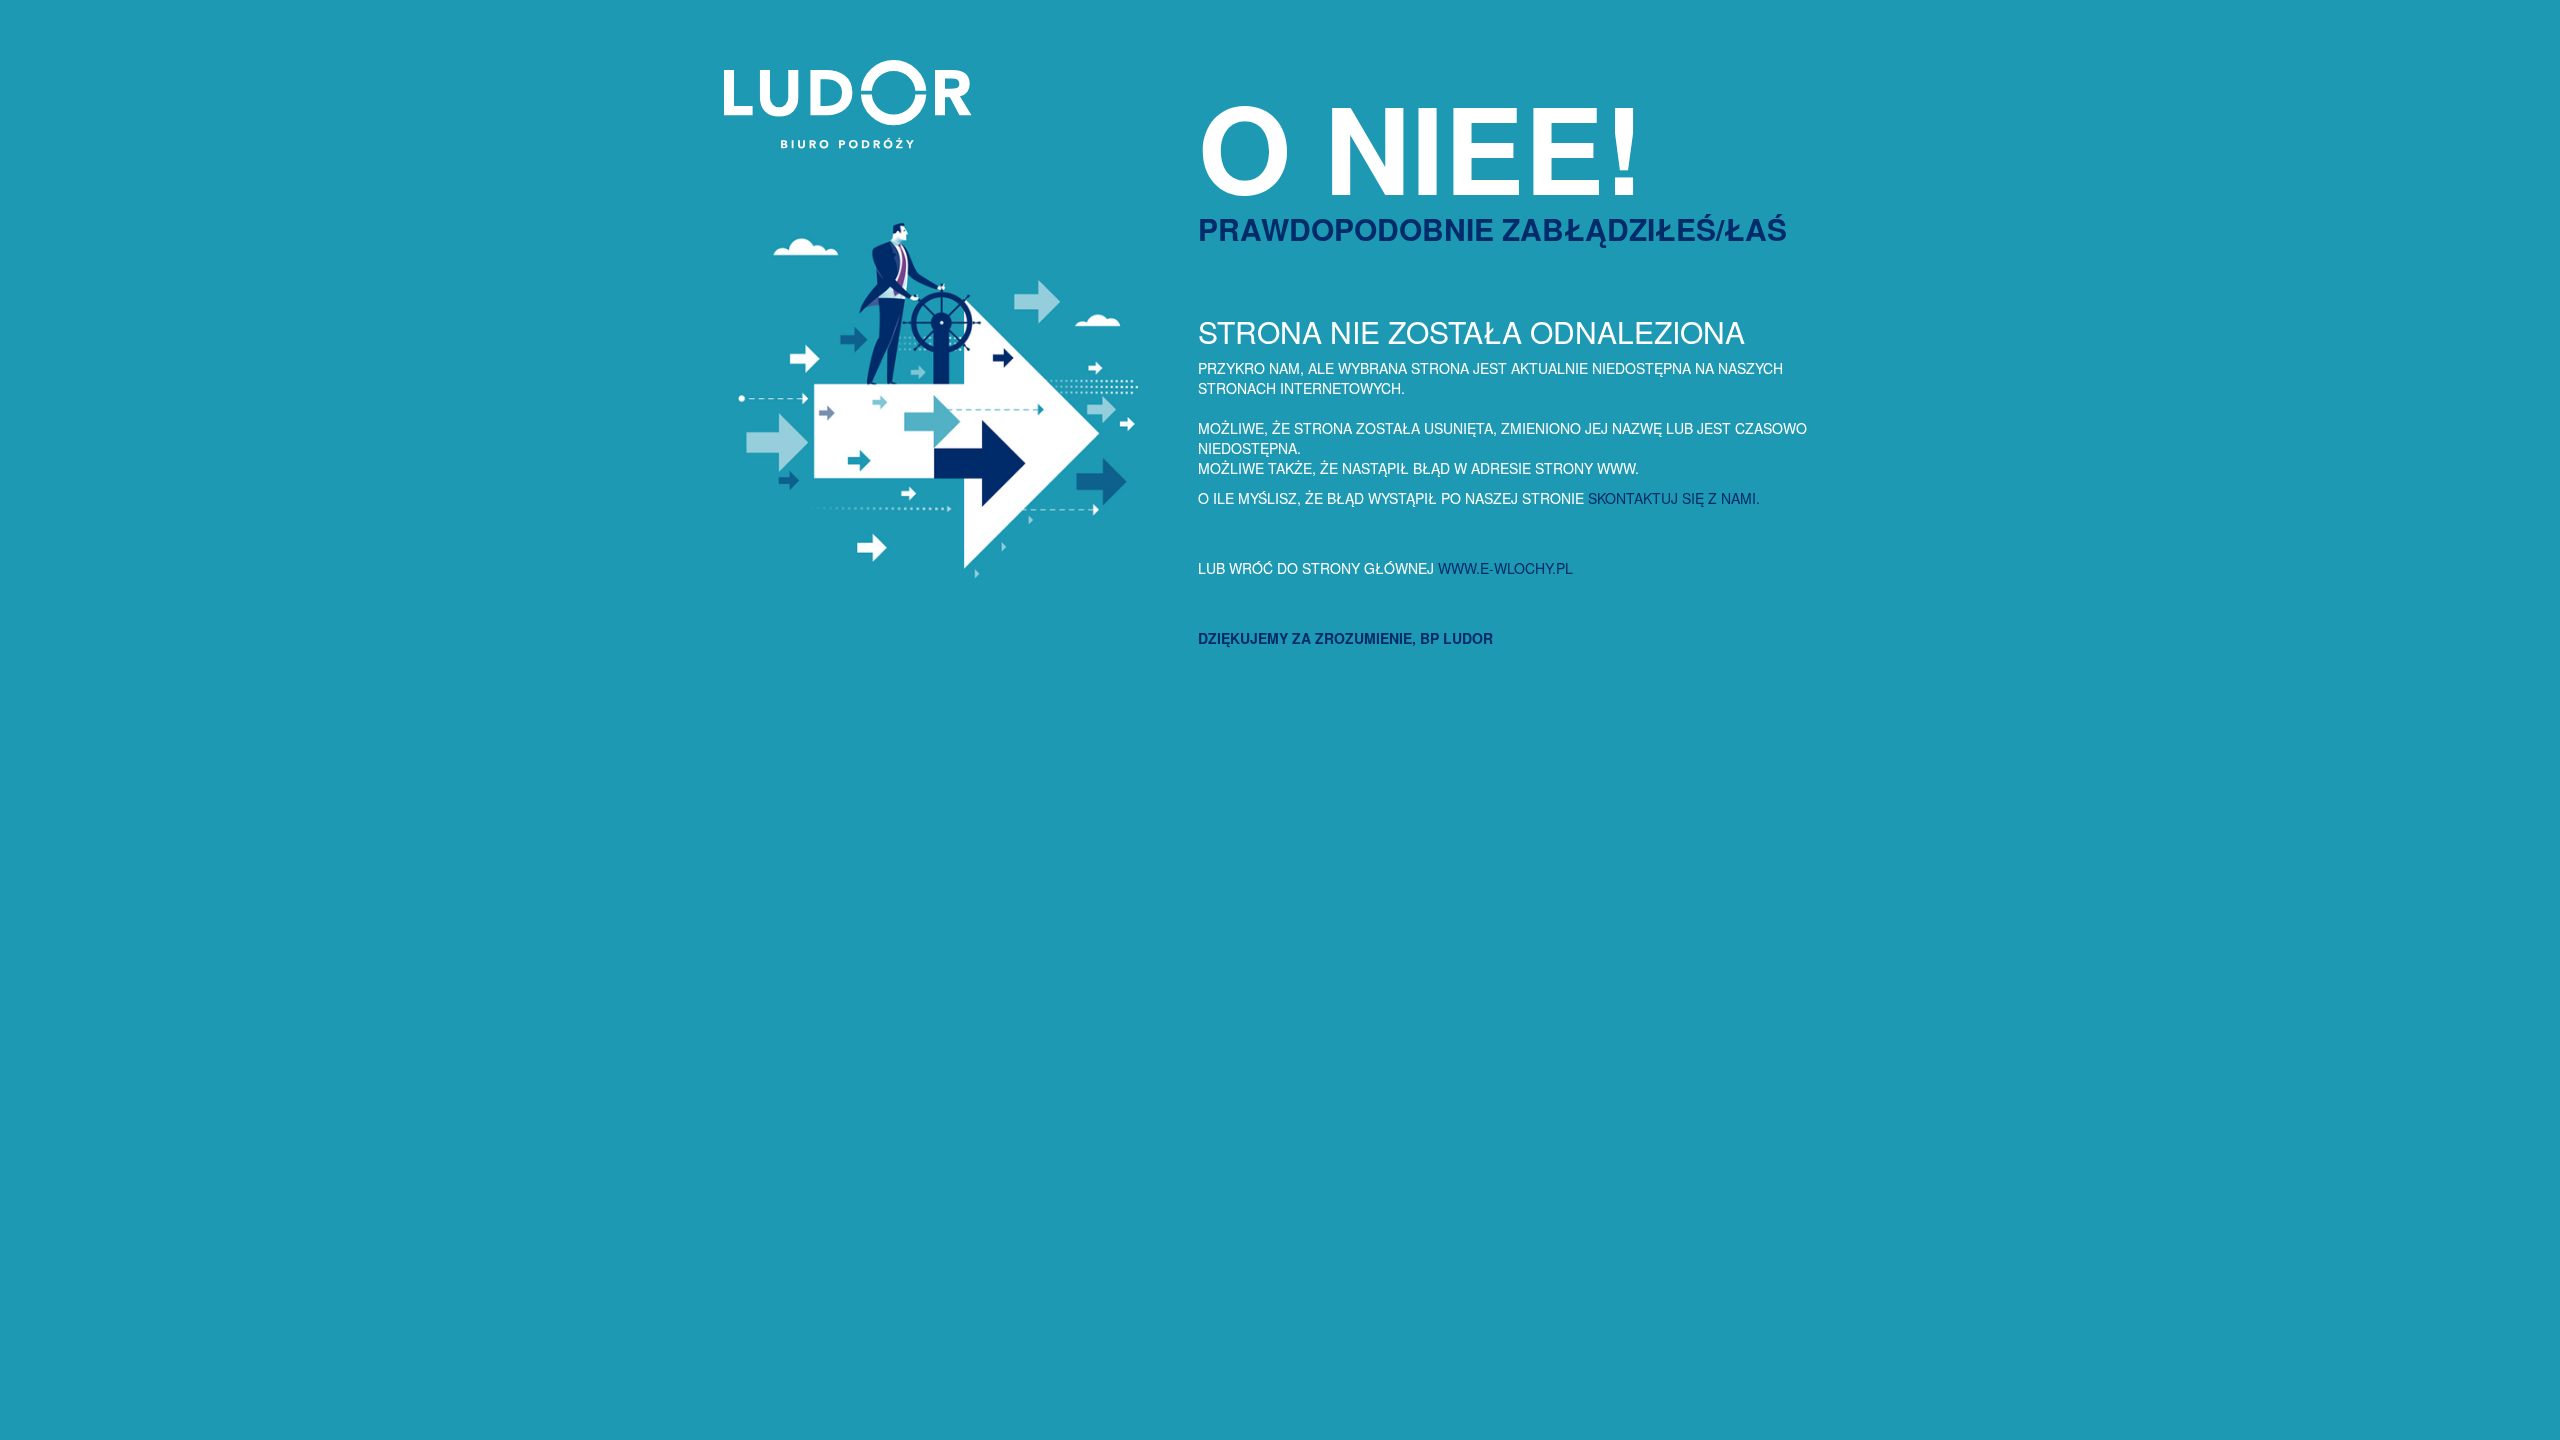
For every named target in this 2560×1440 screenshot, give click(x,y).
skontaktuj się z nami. (1674, 498)
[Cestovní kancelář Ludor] (841, 143)
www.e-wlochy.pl (1505, 568)
